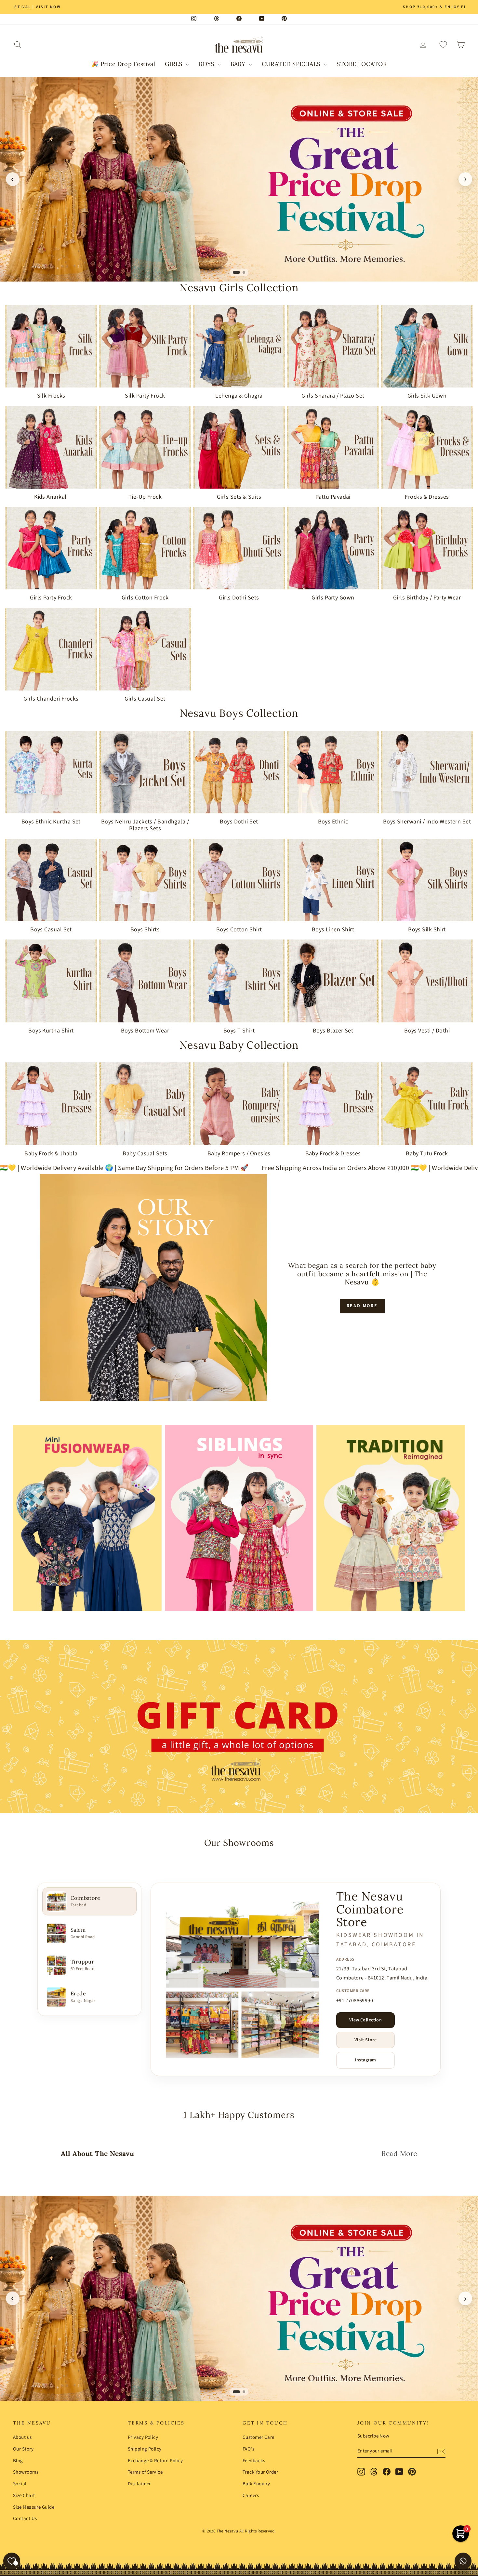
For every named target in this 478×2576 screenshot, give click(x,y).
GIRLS (174, 64)
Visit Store (365, 2040)
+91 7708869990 (355, 2001)
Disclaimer (139, 2484)
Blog (18, 2461)
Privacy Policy (143, 2437)
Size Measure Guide (34, 2507)
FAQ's (248, 2449)
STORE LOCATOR (362, 64)
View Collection (366, 2020)
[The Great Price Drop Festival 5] (239, 2298)
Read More (362, 1306)
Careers (251, 2496)
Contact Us (25, 2519)
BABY (239, 64)
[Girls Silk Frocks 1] (239, 179)
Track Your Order (260, 2472)
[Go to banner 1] (234, 272)
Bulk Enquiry (256, 2484)
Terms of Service (145, 2472)
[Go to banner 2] (242, 272)
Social (20, 2484)
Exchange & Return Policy (155, 2461)
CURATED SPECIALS (292, 64)
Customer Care (259, 2437)
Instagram (365, 2060)
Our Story (23, 2449)
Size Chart (24, 2496)
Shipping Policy (145, 2449)
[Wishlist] (443, 45)
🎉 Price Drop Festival (123, 64)
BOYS (207, 64)
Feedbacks (254, 2461)
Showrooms (26, 2472)
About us (22, 2437)
